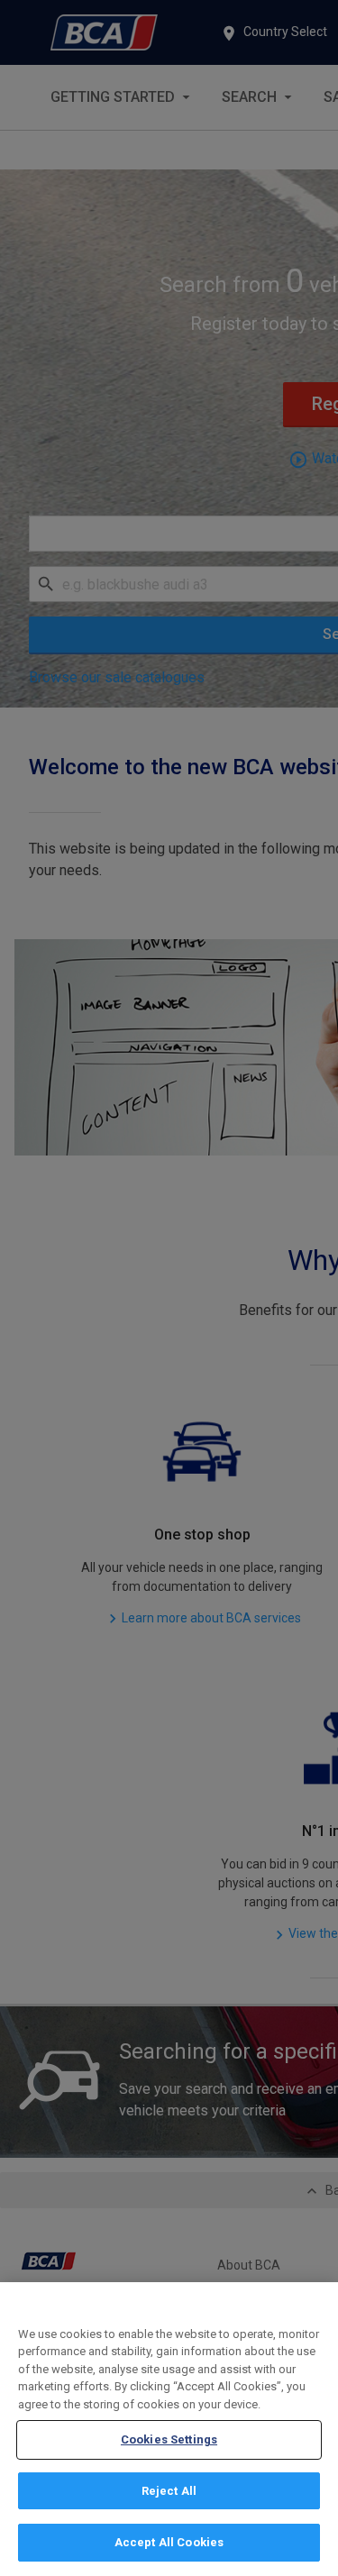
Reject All (169, 2491)
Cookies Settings (169, 2439)
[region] (169, 2429)
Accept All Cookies (169, 2542)
